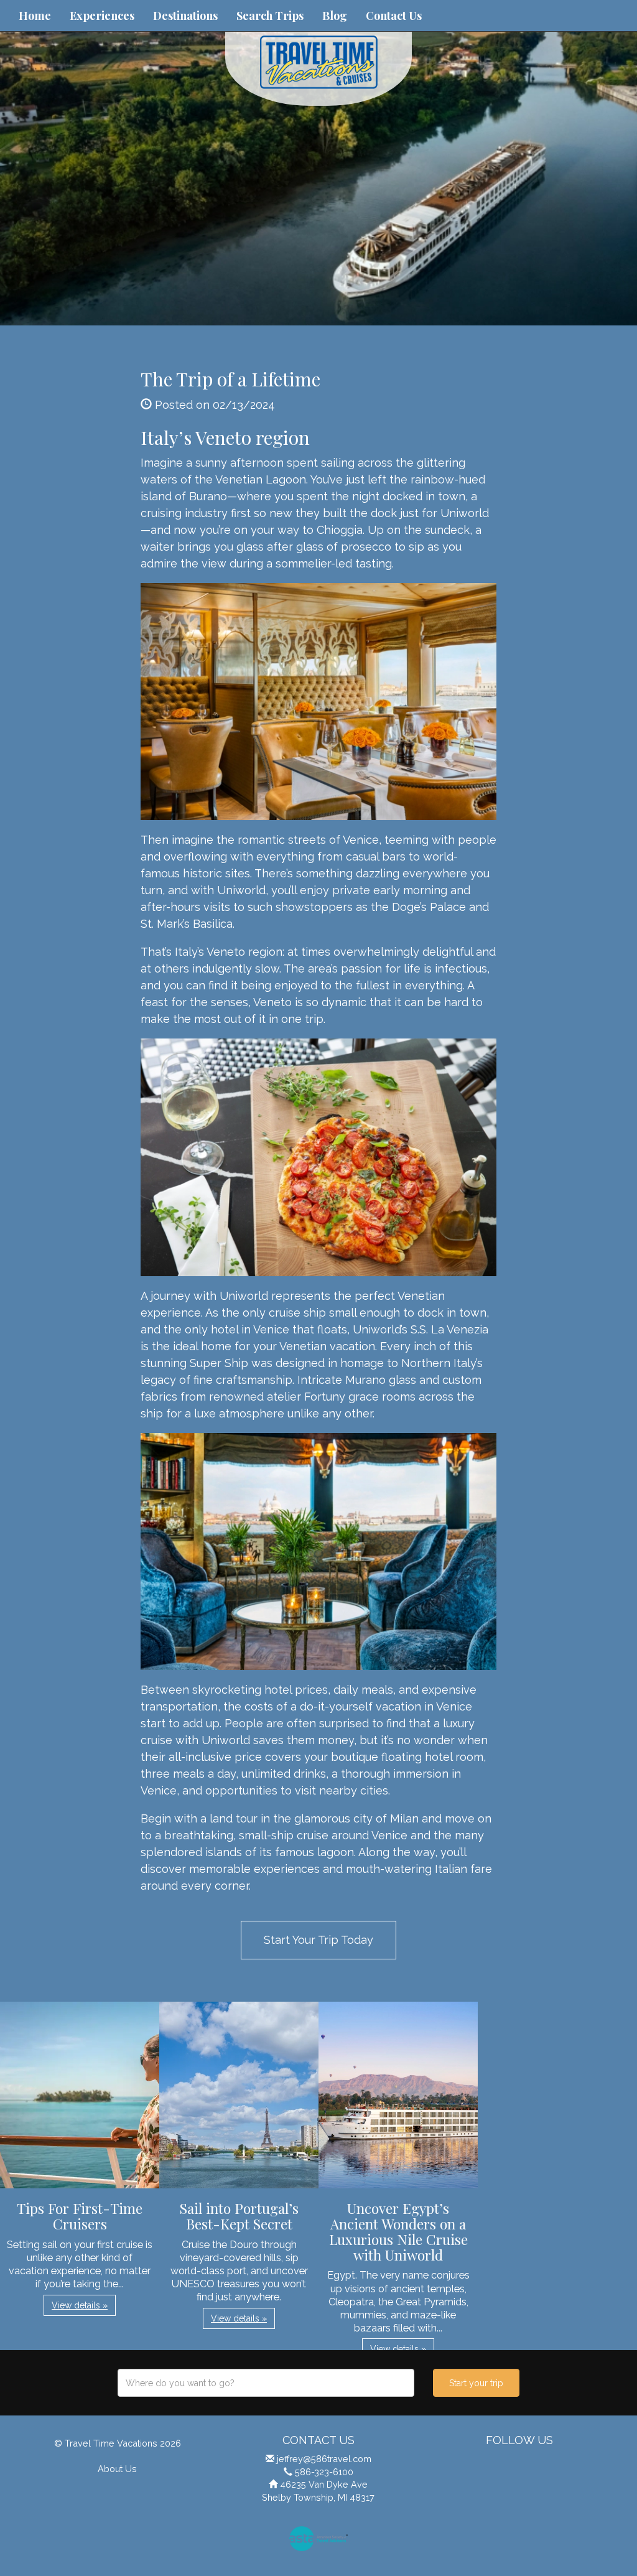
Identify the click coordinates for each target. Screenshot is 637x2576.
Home (35, 16)
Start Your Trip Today (318, 1940)
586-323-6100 (324, 2472)
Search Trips (270, 16)
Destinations (185, 16)
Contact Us (394, 16)
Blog (335, 16)
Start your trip (476, 2383)
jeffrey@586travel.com (324, 2459)
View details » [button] (80, 2305)
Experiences (102, 16)
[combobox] (266, 2383)
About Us (117, 2469)
